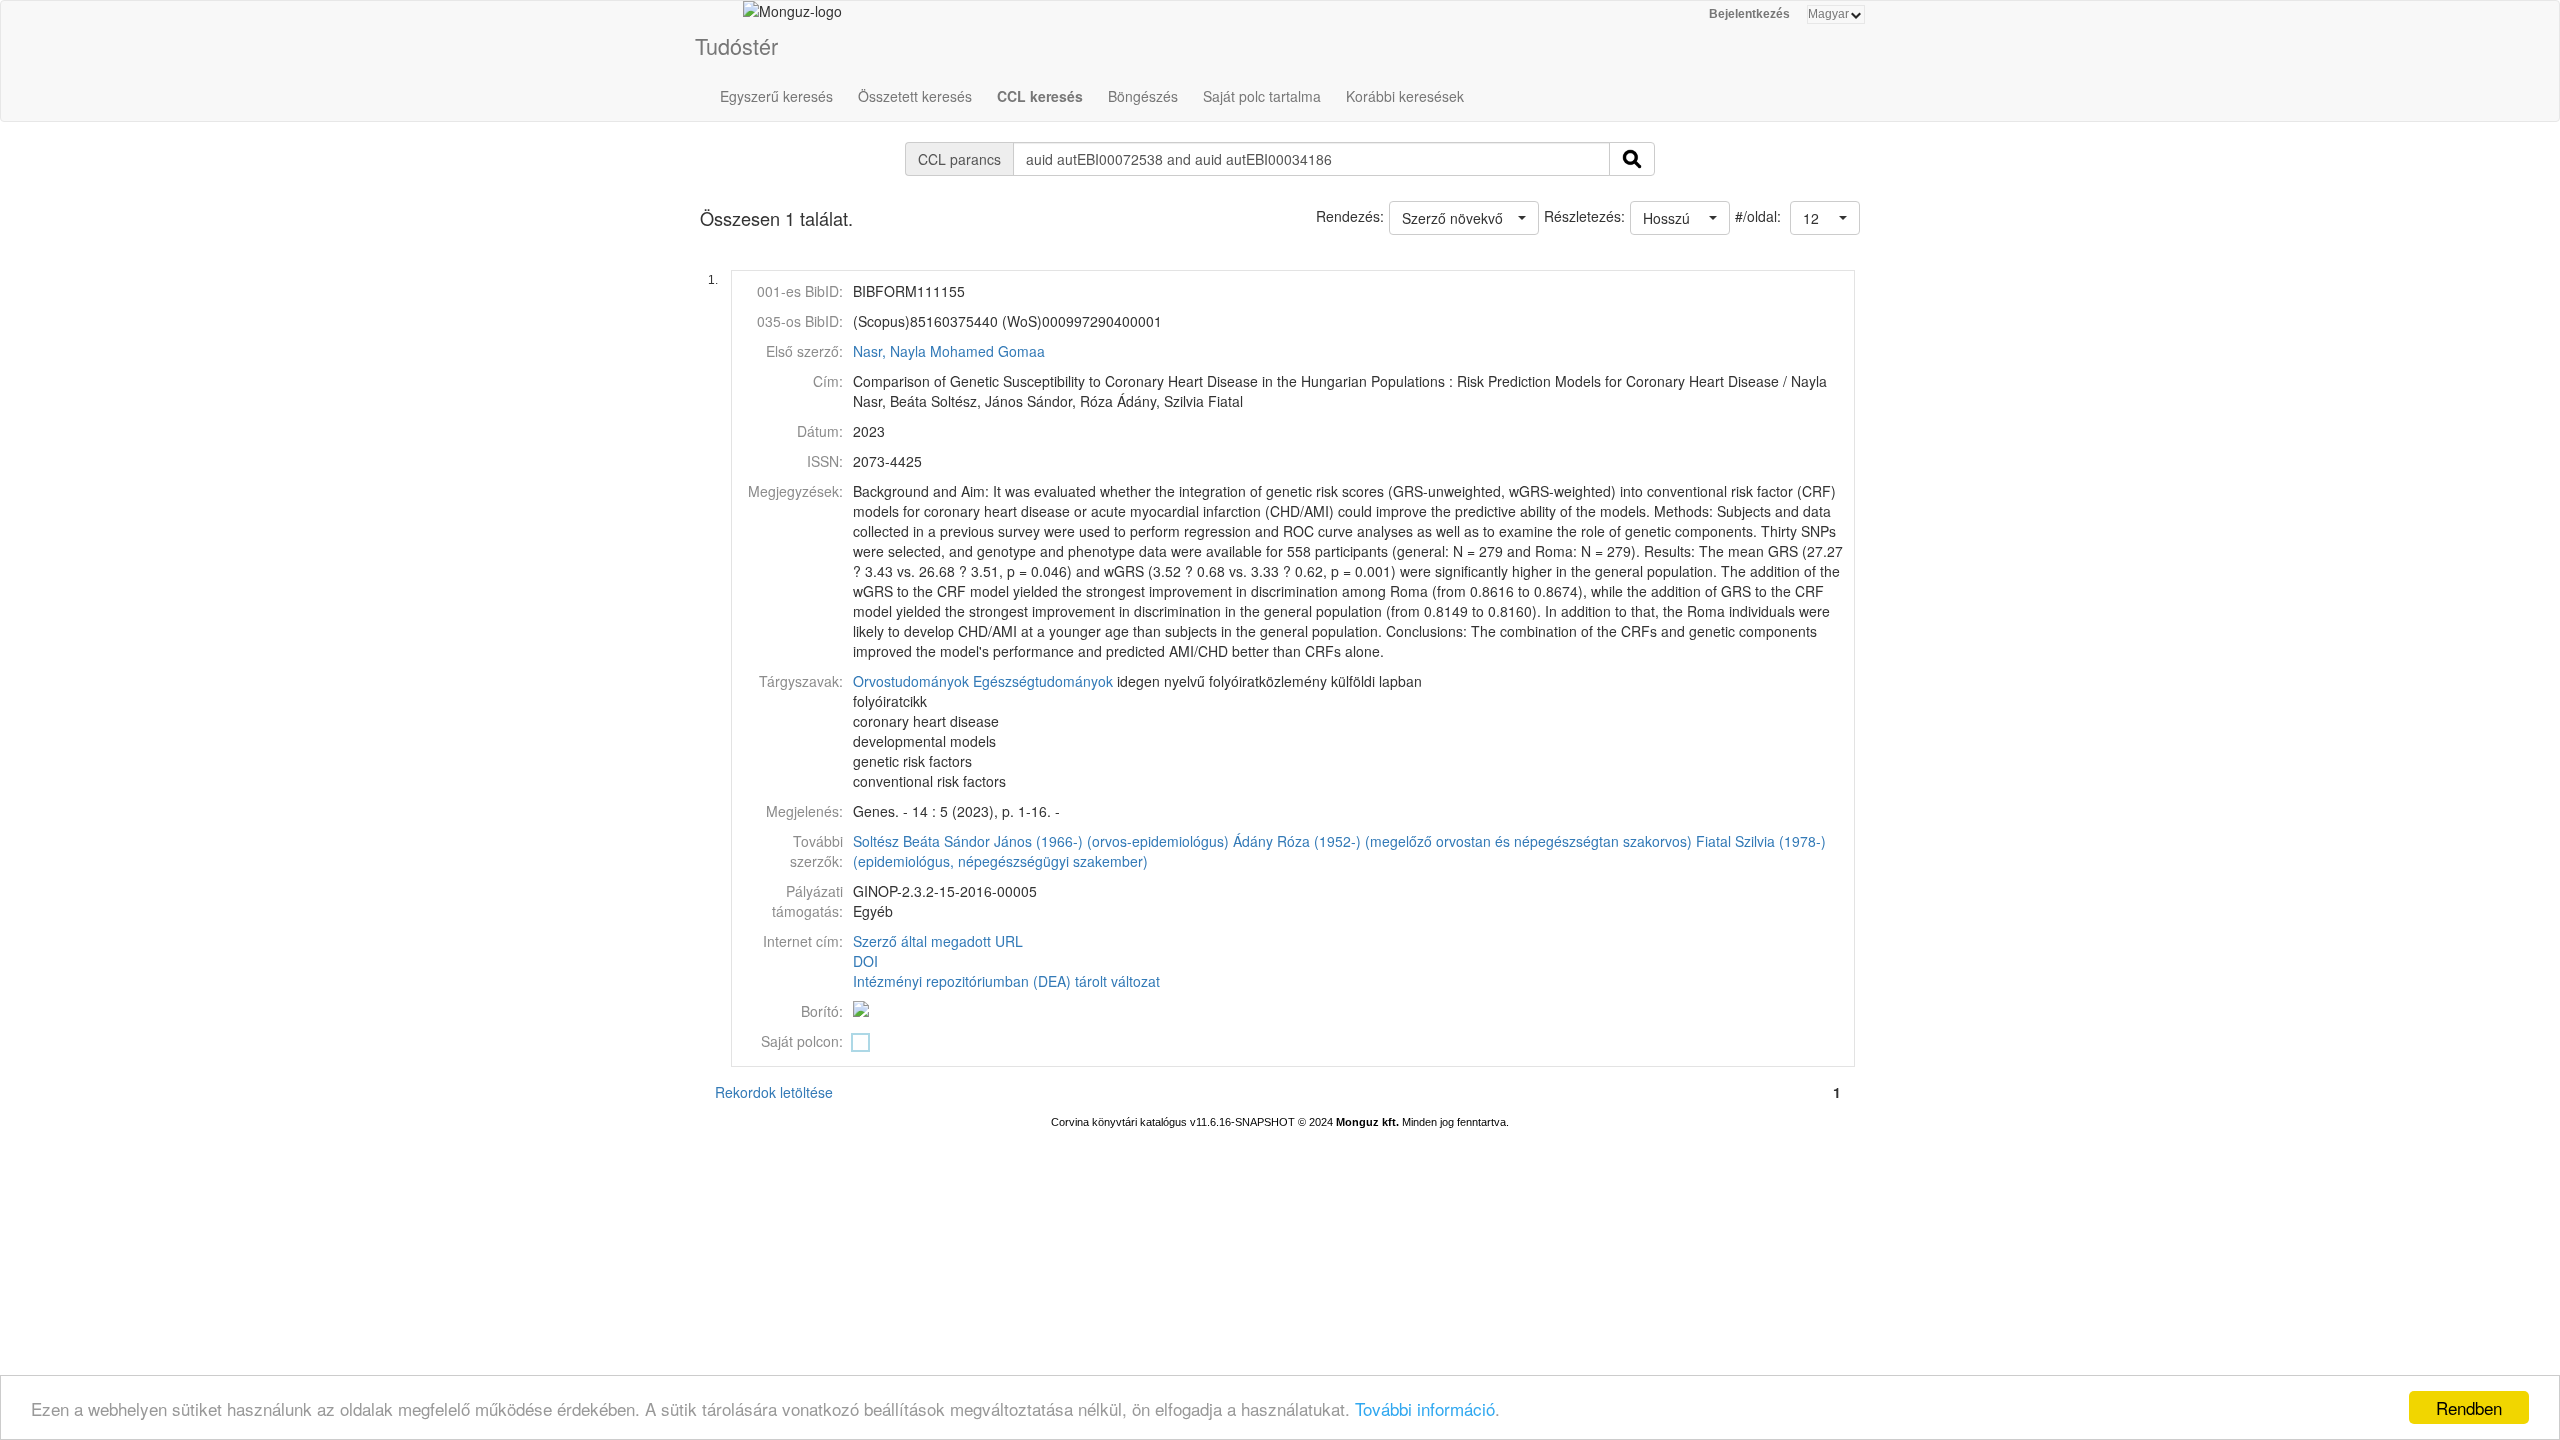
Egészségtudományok (1043, 681)
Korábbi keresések (1405, 96)
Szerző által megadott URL (938, 941)
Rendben (2469, 1407)
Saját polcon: (802, 1041)
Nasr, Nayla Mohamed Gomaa (949, 351)
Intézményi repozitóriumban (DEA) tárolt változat (1006, 981)
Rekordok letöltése (774, 1092)
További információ (1425, 1408)
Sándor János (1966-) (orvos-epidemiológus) (1086, 841)
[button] (1825, 218)
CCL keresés (1040, 96)
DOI (865, 961)
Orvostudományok (911, 681)
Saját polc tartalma (1262, 96)
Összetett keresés (915, 96)
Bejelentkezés (1749, 14)
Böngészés (1143, 96)
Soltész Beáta (896, 841)
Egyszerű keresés (776, 96)
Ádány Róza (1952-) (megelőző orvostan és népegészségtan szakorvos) (1462, 841)
